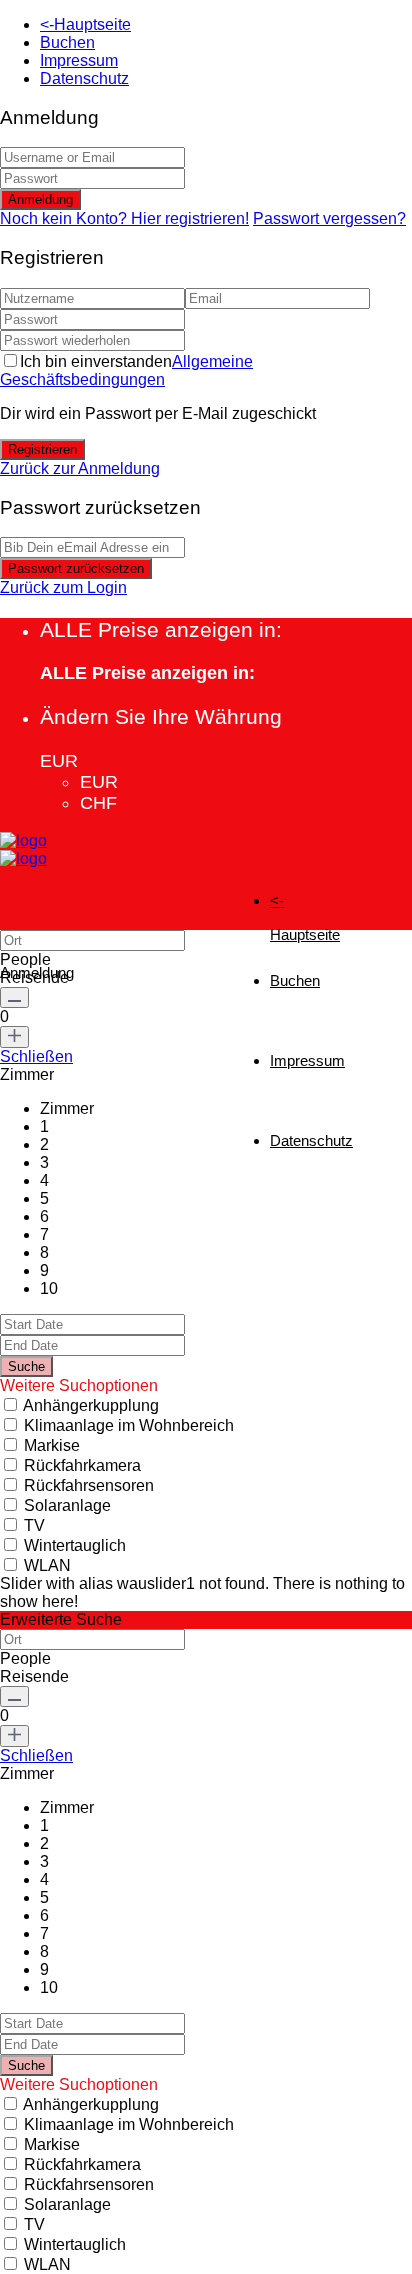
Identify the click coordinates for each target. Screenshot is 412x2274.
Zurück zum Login (63, 587)
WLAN (47, 1565)
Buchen (67, 42)
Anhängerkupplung (91, 1405)
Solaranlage (67, 1505)
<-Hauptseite (85, 24)
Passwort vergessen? (329, 218)
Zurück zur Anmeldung (80, 468)
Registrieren (42, 449)
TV (34, 1525)
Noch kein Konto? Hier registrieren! (124, 218)
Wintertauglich (75, 1545)
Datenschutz (84, 78)
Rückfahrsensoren (89, 1485)
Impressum (79, 60)
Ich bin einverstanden (126, 370)
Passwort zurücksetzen (76, 568)
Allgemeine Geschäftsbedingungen (126, 370)
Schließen (36, 1056)
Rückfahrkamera (82, 1465)
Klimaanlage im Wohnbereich (129, 1425)
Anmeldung (40, 199)
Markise (52, 1445)
